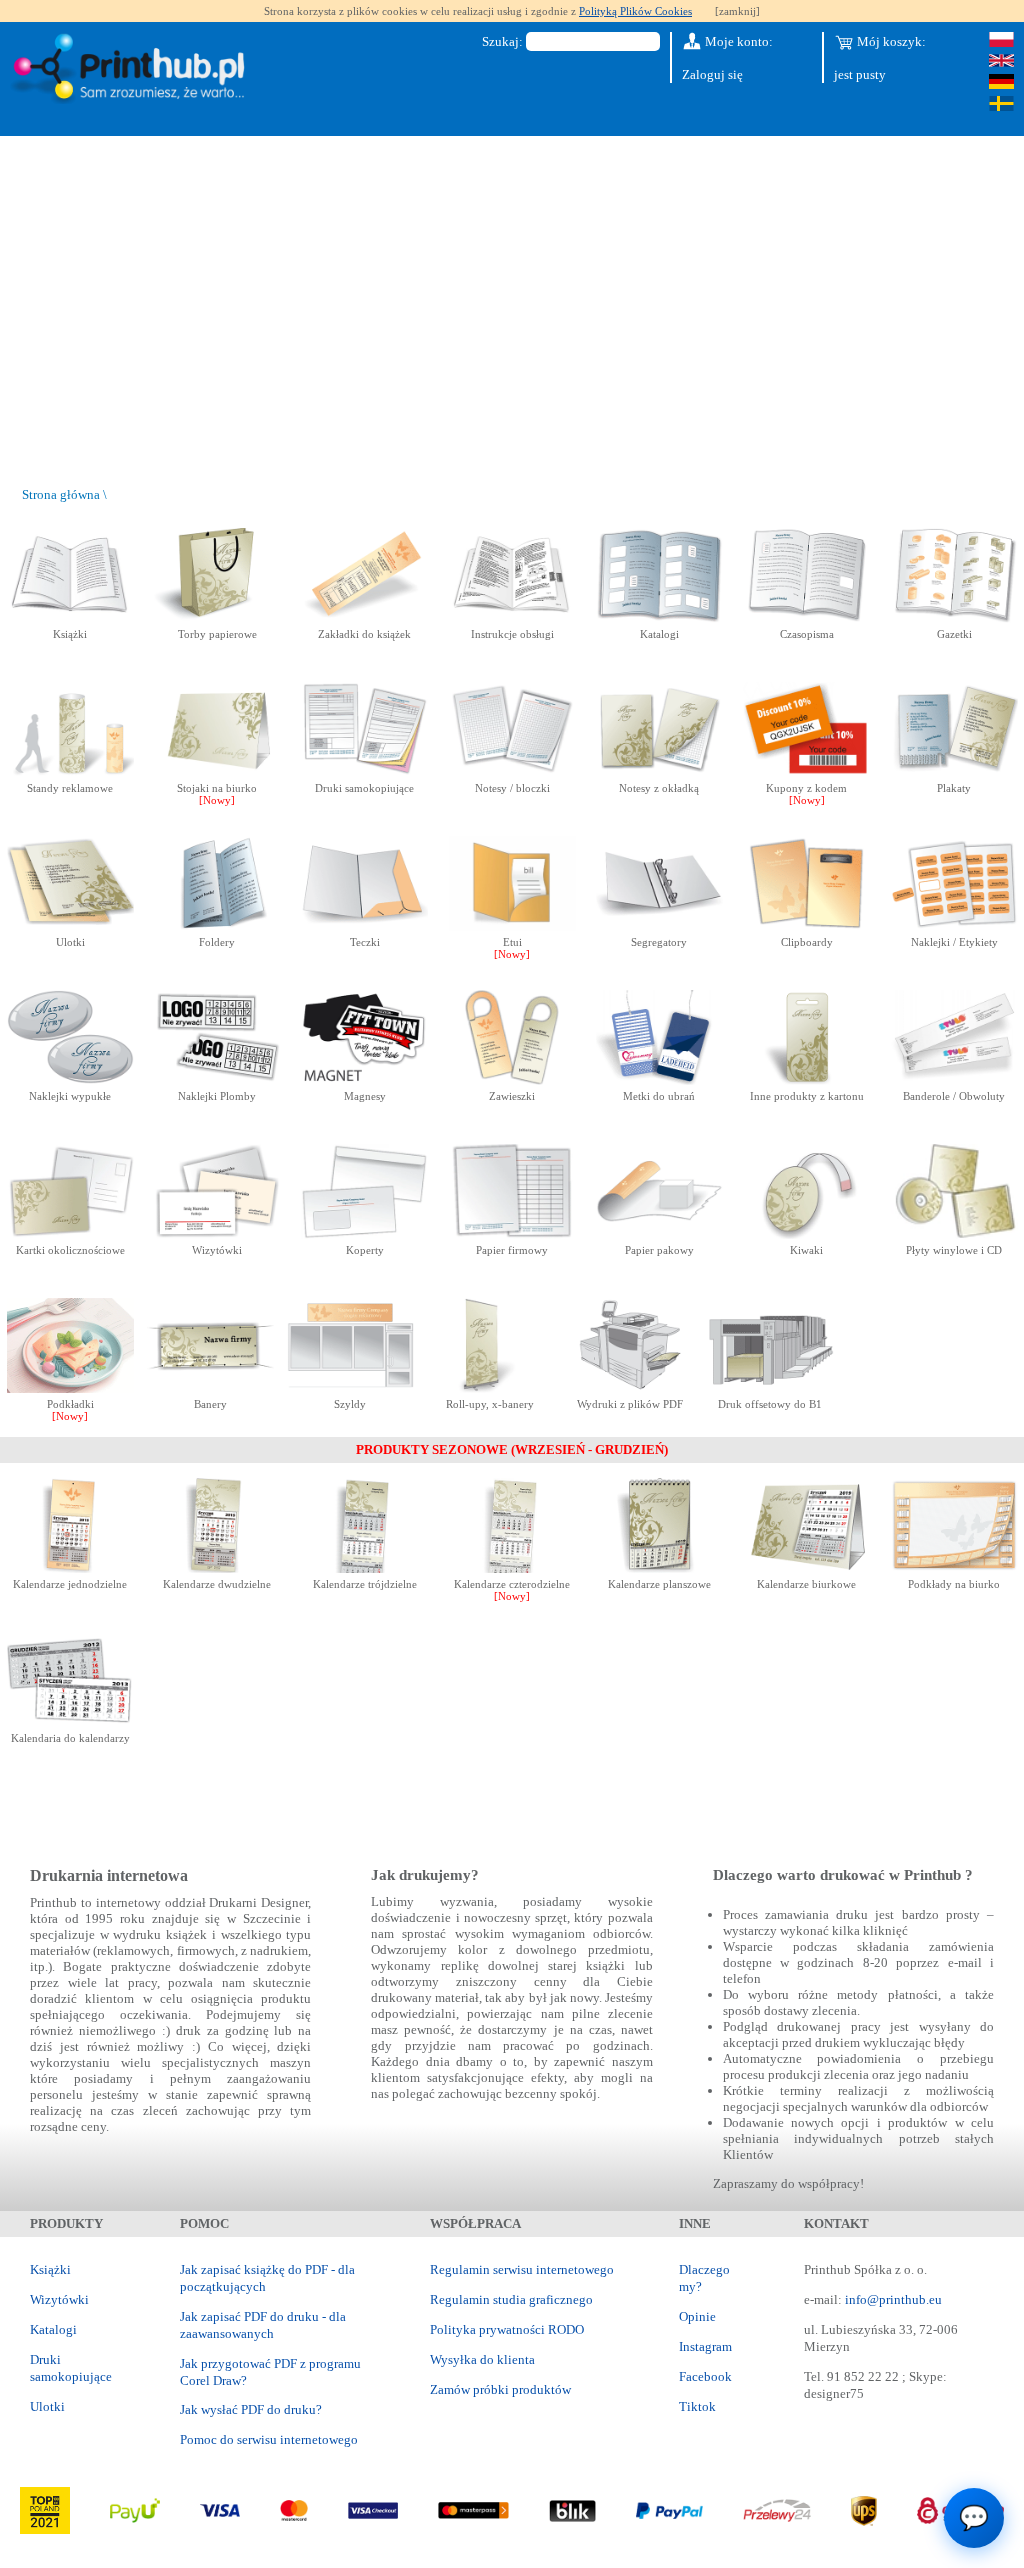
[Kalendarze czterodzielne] (512, 1568)
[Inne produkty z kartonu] (806, 1080)
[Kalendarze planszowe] (659, 1568)
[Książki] (70, 618)
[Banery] (210, 1388)
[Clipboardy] (806, 926)
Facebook (705, 2376)
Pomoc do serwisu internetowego (269, 2439)
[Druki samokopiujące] (364, 772)
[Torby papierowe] (217, 618)
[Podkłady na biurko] (954, 1568)
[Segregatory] (659, 926)
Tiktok (697, 2406)
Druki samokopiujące (71, 2368)
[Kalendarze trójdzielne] (364, 1568)
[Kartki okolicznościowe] (70, 1234)
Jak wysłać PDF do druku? (251, 2409)
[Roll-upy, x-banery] (490, 1388)
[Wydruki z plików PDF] (630, 1388)
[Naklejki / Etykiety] (954, 926)
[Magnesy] (364, 1080)
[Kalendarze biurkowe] (806, 1568)
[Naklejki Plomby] (217, 1080)
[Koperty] (364, 1234)
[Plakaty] (954, 772)
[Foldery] (217, 926)
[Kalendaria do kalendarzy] (70, 1722)
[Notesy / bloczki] (512, 772)
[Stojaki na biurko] (217, 772)
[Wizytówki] (217, 1234)
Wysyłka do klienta (482, 2359)
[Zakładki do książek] (364, 618)
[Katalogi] (659, 618)
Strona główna (61, 494)
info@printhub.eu (893, 2299)
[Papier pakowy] (659, 1234)
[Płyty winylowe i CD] (954, 1234)
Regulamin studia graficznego (511, 2299)
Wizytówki (59, 2299)
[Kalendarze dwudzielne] (217, 1568)
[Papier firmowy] (512, 1234)
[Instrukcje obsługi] (512, 618)
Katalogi (53, 2329)
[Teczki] (364, 926)
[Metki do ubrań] (659, 1080)
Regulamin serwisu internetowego (522, 2269)
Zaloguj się (712, 74)
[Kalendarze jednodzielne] (70, 1568)
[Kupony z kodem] (806, 772)
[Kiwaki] (806, 1234)
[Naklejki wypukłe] (70, 1080)
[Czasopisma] (806, 618)
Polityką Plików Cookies (635, 11)
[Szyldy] (350, 1388)
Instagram (705, 2346)
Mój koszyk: (890, 41)
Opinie (697, 2316)
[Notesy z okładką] (659, 772)
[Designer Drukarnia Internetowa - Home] (133, 69)
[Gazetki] (954, 618)
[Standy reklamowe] (70, 772)
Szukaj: (502, 41)
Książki (50, 2269)
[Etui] (512, 926)
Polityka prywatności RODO (507, 2329)
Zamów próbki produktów (500, 2389)
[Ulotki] (70, 926)
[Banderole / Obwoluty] (954, 1080)
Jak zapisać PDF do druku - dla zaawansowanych (263, 2325)
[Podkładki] (70, 1388)
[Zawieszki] (512, 1080)
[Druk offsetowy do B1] (770, 1388)
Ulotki (47, 2406)
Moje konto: (737, 41)
